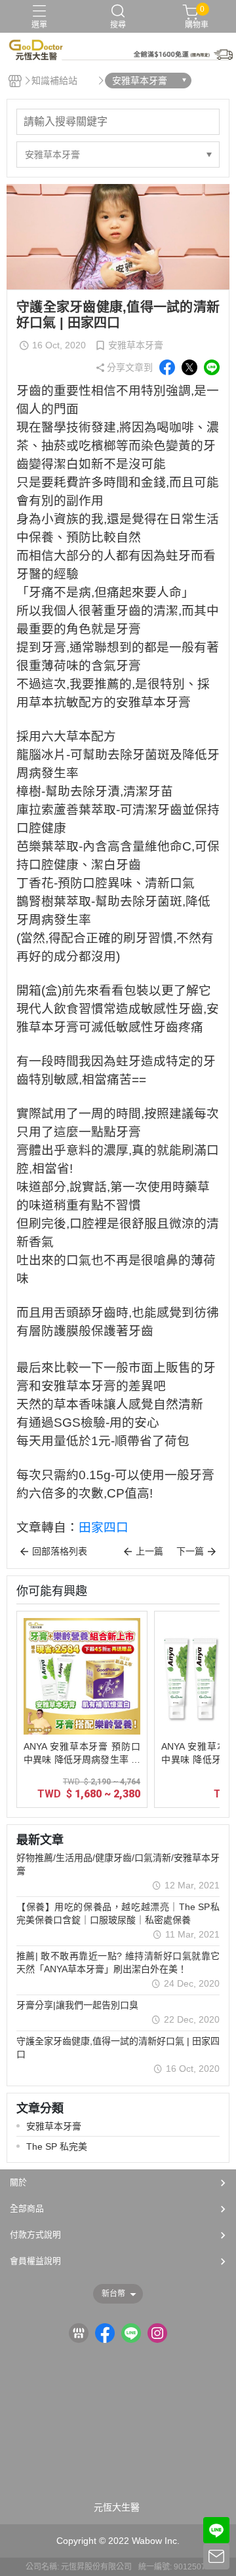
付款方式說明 (35, 2235)
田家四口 (104, 1527)
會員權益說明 (35, 2261)
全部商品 (27, 2208)
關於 (18, 2182)
